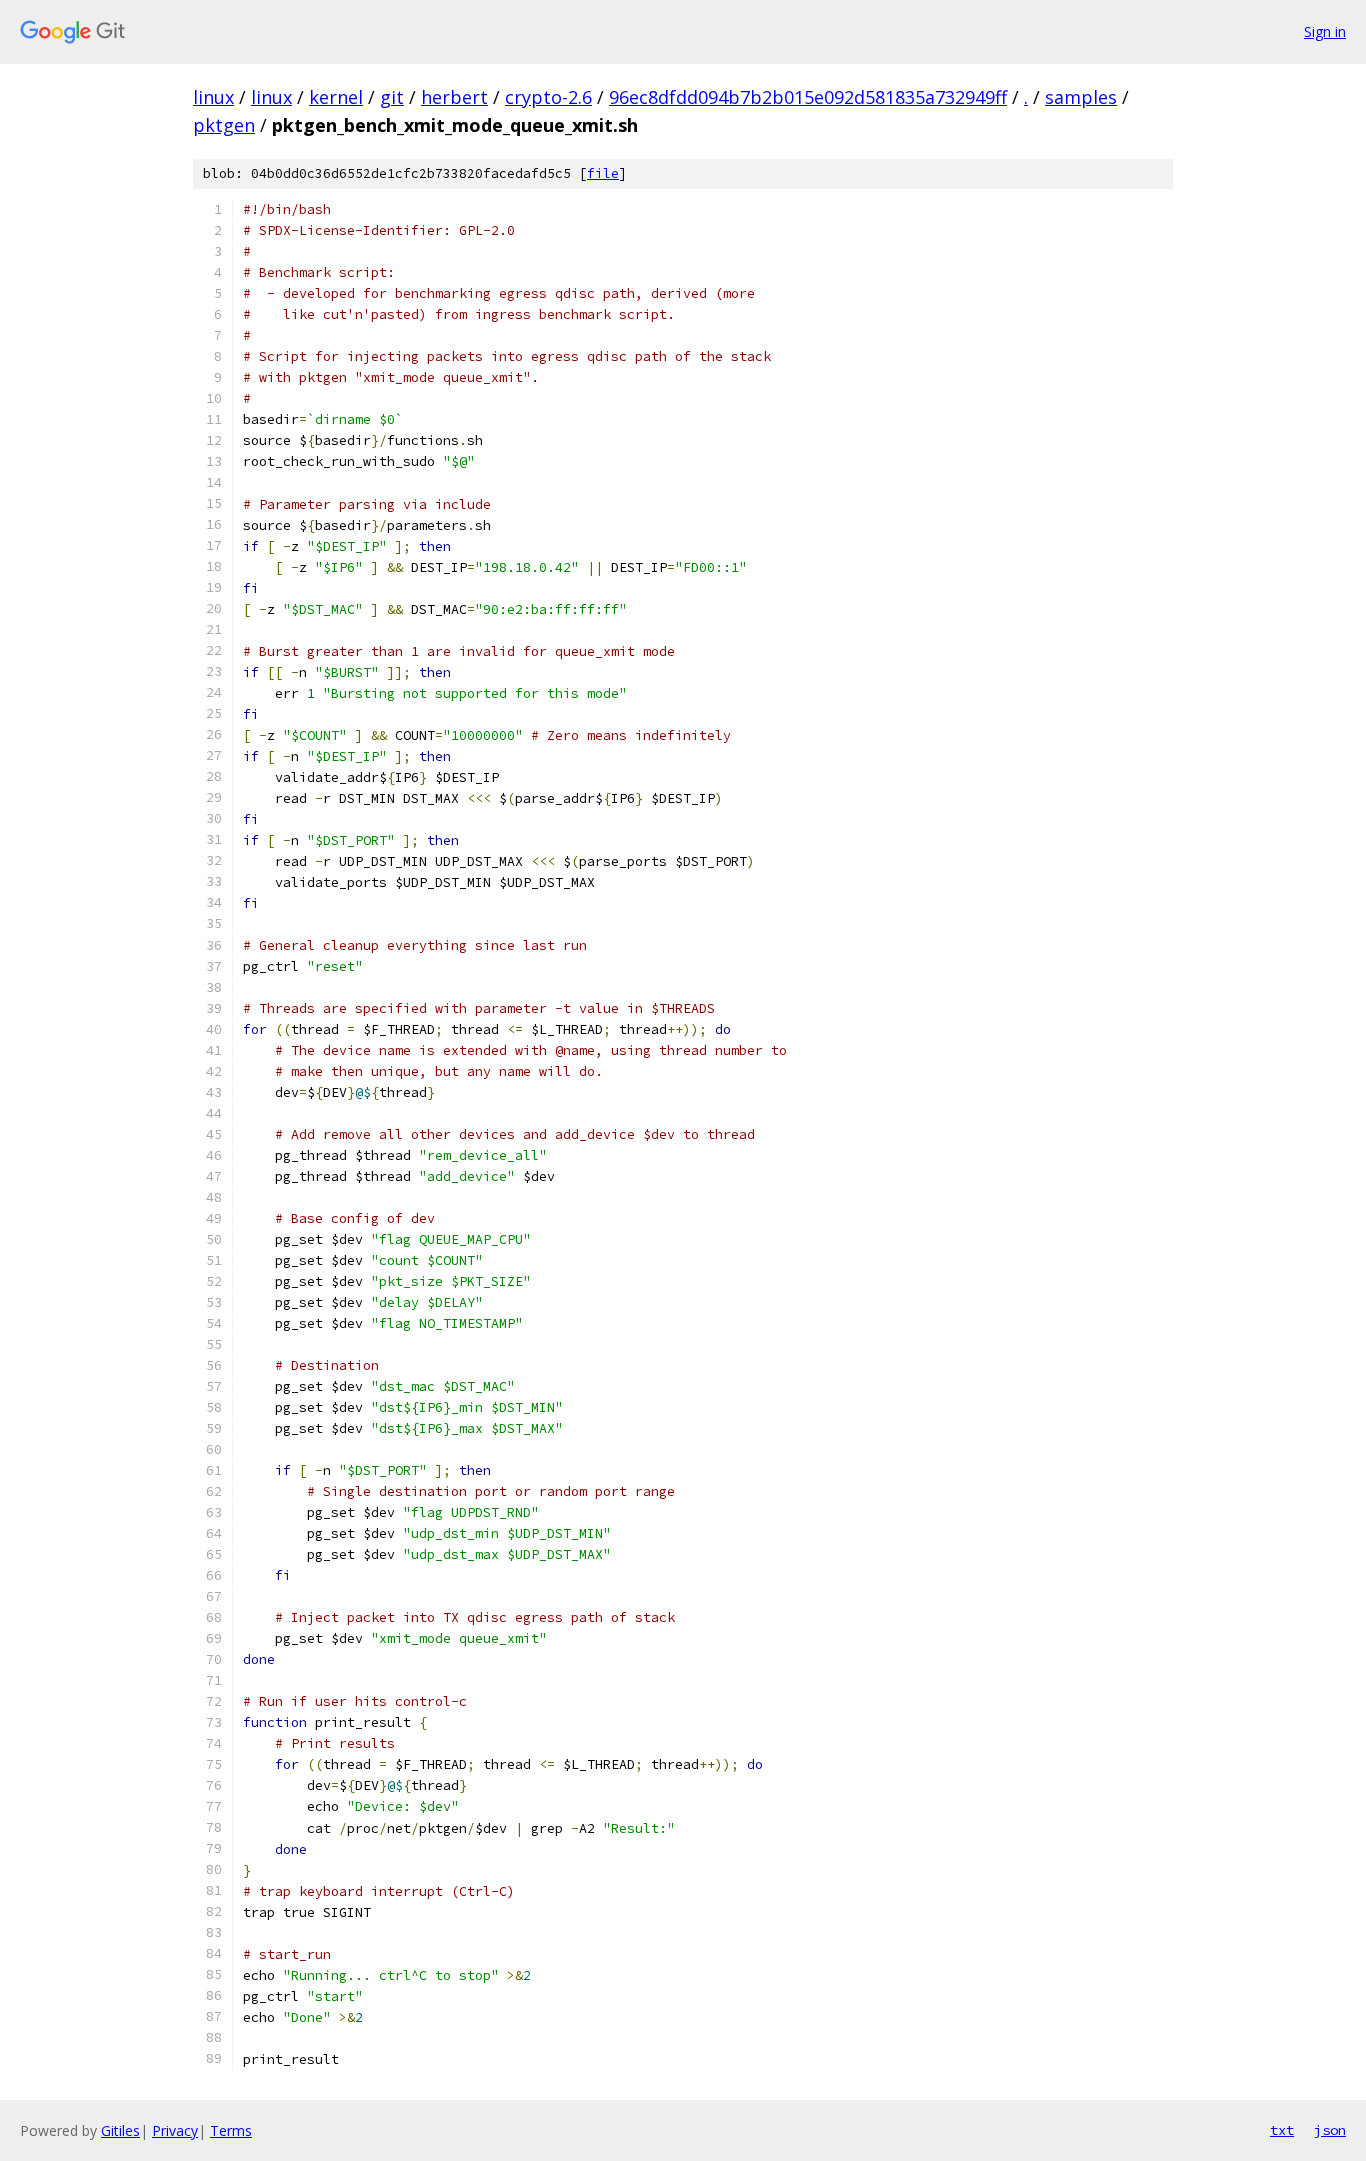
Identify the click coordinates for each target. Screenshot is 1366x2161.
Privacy (175, 2130)
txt (1282, 2130)
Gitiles (120, 2130)
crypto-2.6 (548, 97)
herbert (454, 97)
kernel (336, 97)
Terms (231, 2130)
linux (213, 97)
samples (1081, 97)
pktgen (224, 125)
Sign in (1325, 31)
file (603, 173)
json (1330, 2130)
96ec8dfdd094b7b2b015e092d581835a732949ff (808, 97)
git (392, 97)
